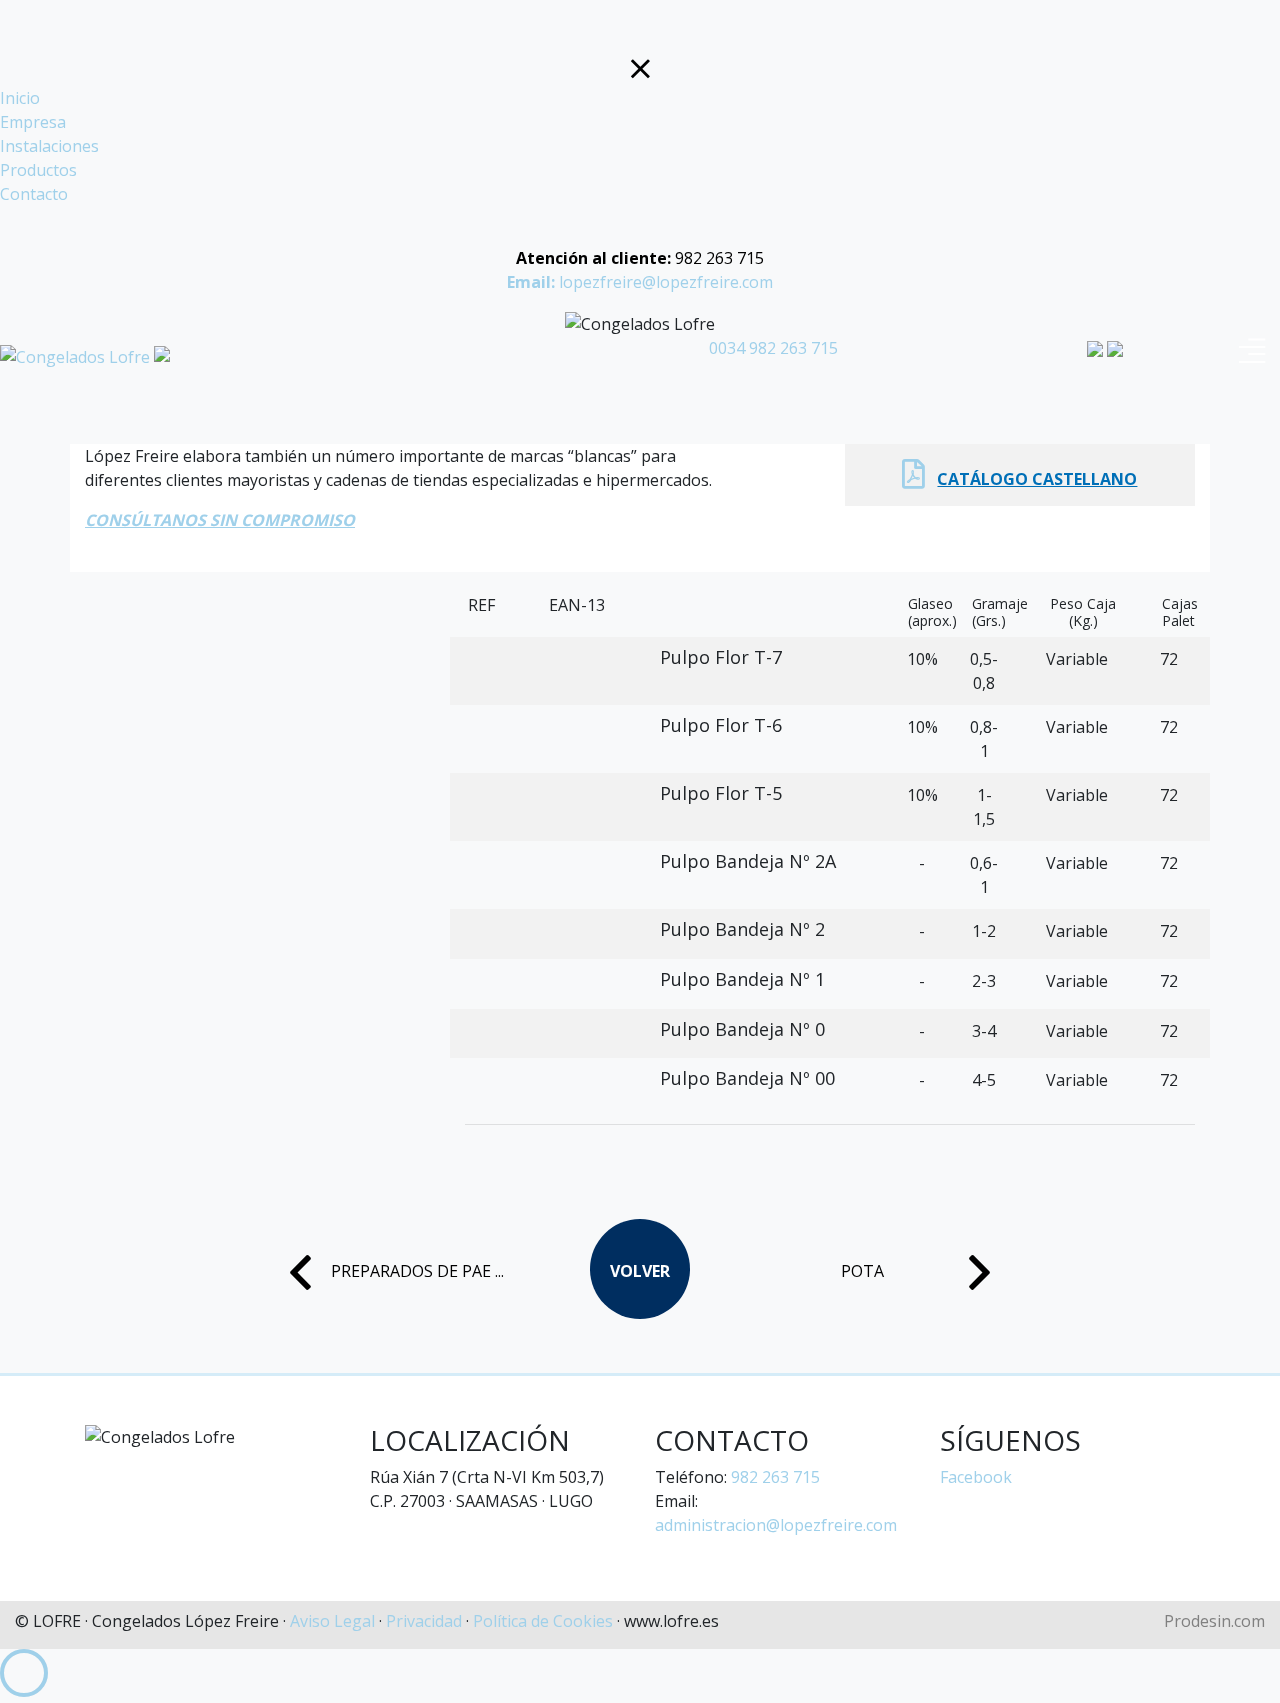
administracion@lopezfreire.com (776, 1525)
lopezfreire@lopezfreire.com (640, 282)
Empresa (33, 122)
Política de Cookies (543, 1621)
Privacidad (424, 1621)
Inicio (20, 98)
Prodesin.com (1214, 1621)
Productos (38, 170)
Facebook (976, 1477)
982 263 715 (640, 258)
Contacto (34, 194)
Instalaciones (49, 146)
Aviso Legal (332, 1621)
